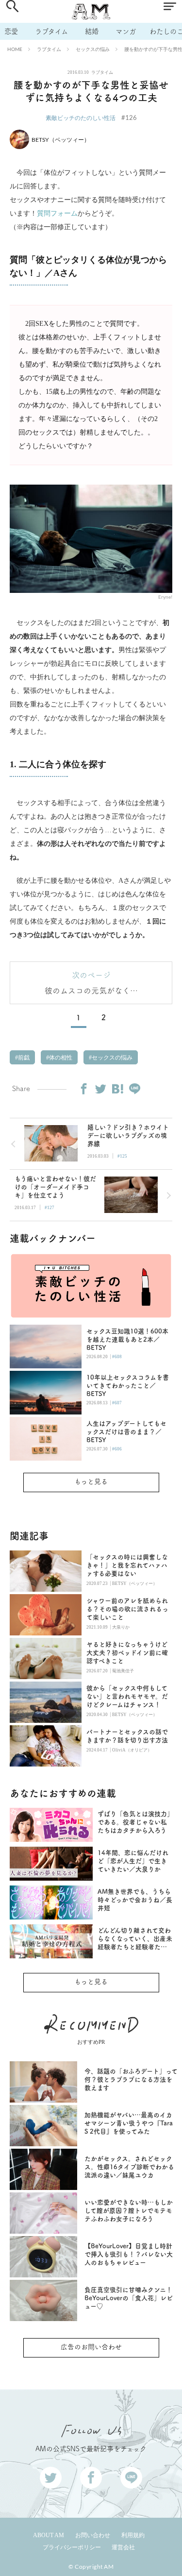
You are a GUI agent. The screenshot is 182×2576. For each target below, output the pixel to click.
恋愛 (11, 31)
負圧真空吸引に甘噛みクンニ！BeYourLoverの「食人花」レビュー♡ (129, 2298)
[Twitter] (100, 1089)
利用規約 (133, 2535)
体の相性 (60, 1058)
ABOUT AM (49, 2535)
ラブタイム (51, 31)
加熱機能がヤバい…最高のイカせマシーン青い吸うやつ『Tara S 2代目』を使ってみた (129, 2123)
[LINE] (134, 1089)
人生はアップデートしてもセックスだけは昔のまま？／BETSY (126, 1432)
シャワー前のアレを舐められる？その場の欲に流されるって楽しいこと (127, 1609)
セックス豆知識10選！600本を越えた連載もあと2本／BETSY (127, 1339)
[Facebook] (83, 1089)
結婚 (92, 31)
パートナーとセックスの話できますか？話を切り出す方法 (127, 1736)
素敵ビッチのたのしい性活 (81, 118)
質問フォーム (57, 213)
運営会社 (123, 2547)
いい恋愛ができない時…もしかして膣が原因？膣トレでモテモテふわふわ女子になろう (129, 2211)
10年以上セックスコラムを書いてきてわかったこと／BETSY (128, 1386)
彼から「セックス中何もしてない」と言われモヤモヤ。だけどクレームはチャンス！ (127, 1696)
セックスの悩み (93, 49)
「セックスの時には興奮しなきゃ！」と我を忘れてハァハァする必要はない (127, 1565)
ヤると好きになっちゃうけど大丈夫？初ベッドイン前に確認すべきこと (127, 1653)
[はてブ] (117, 1089)
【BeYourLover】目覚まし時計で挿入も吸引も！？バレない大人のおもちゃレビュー (129, 2254)
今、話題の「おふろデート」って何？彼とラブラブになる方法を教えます (131, 2079)
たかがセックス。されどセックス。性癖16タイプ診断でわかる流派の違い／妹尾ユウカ (129, 2167)
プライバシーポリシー (72, 2547)
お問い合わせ (93, 2535)
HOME (15, 49)
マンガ (126, 31)
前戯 (23, 1058)
